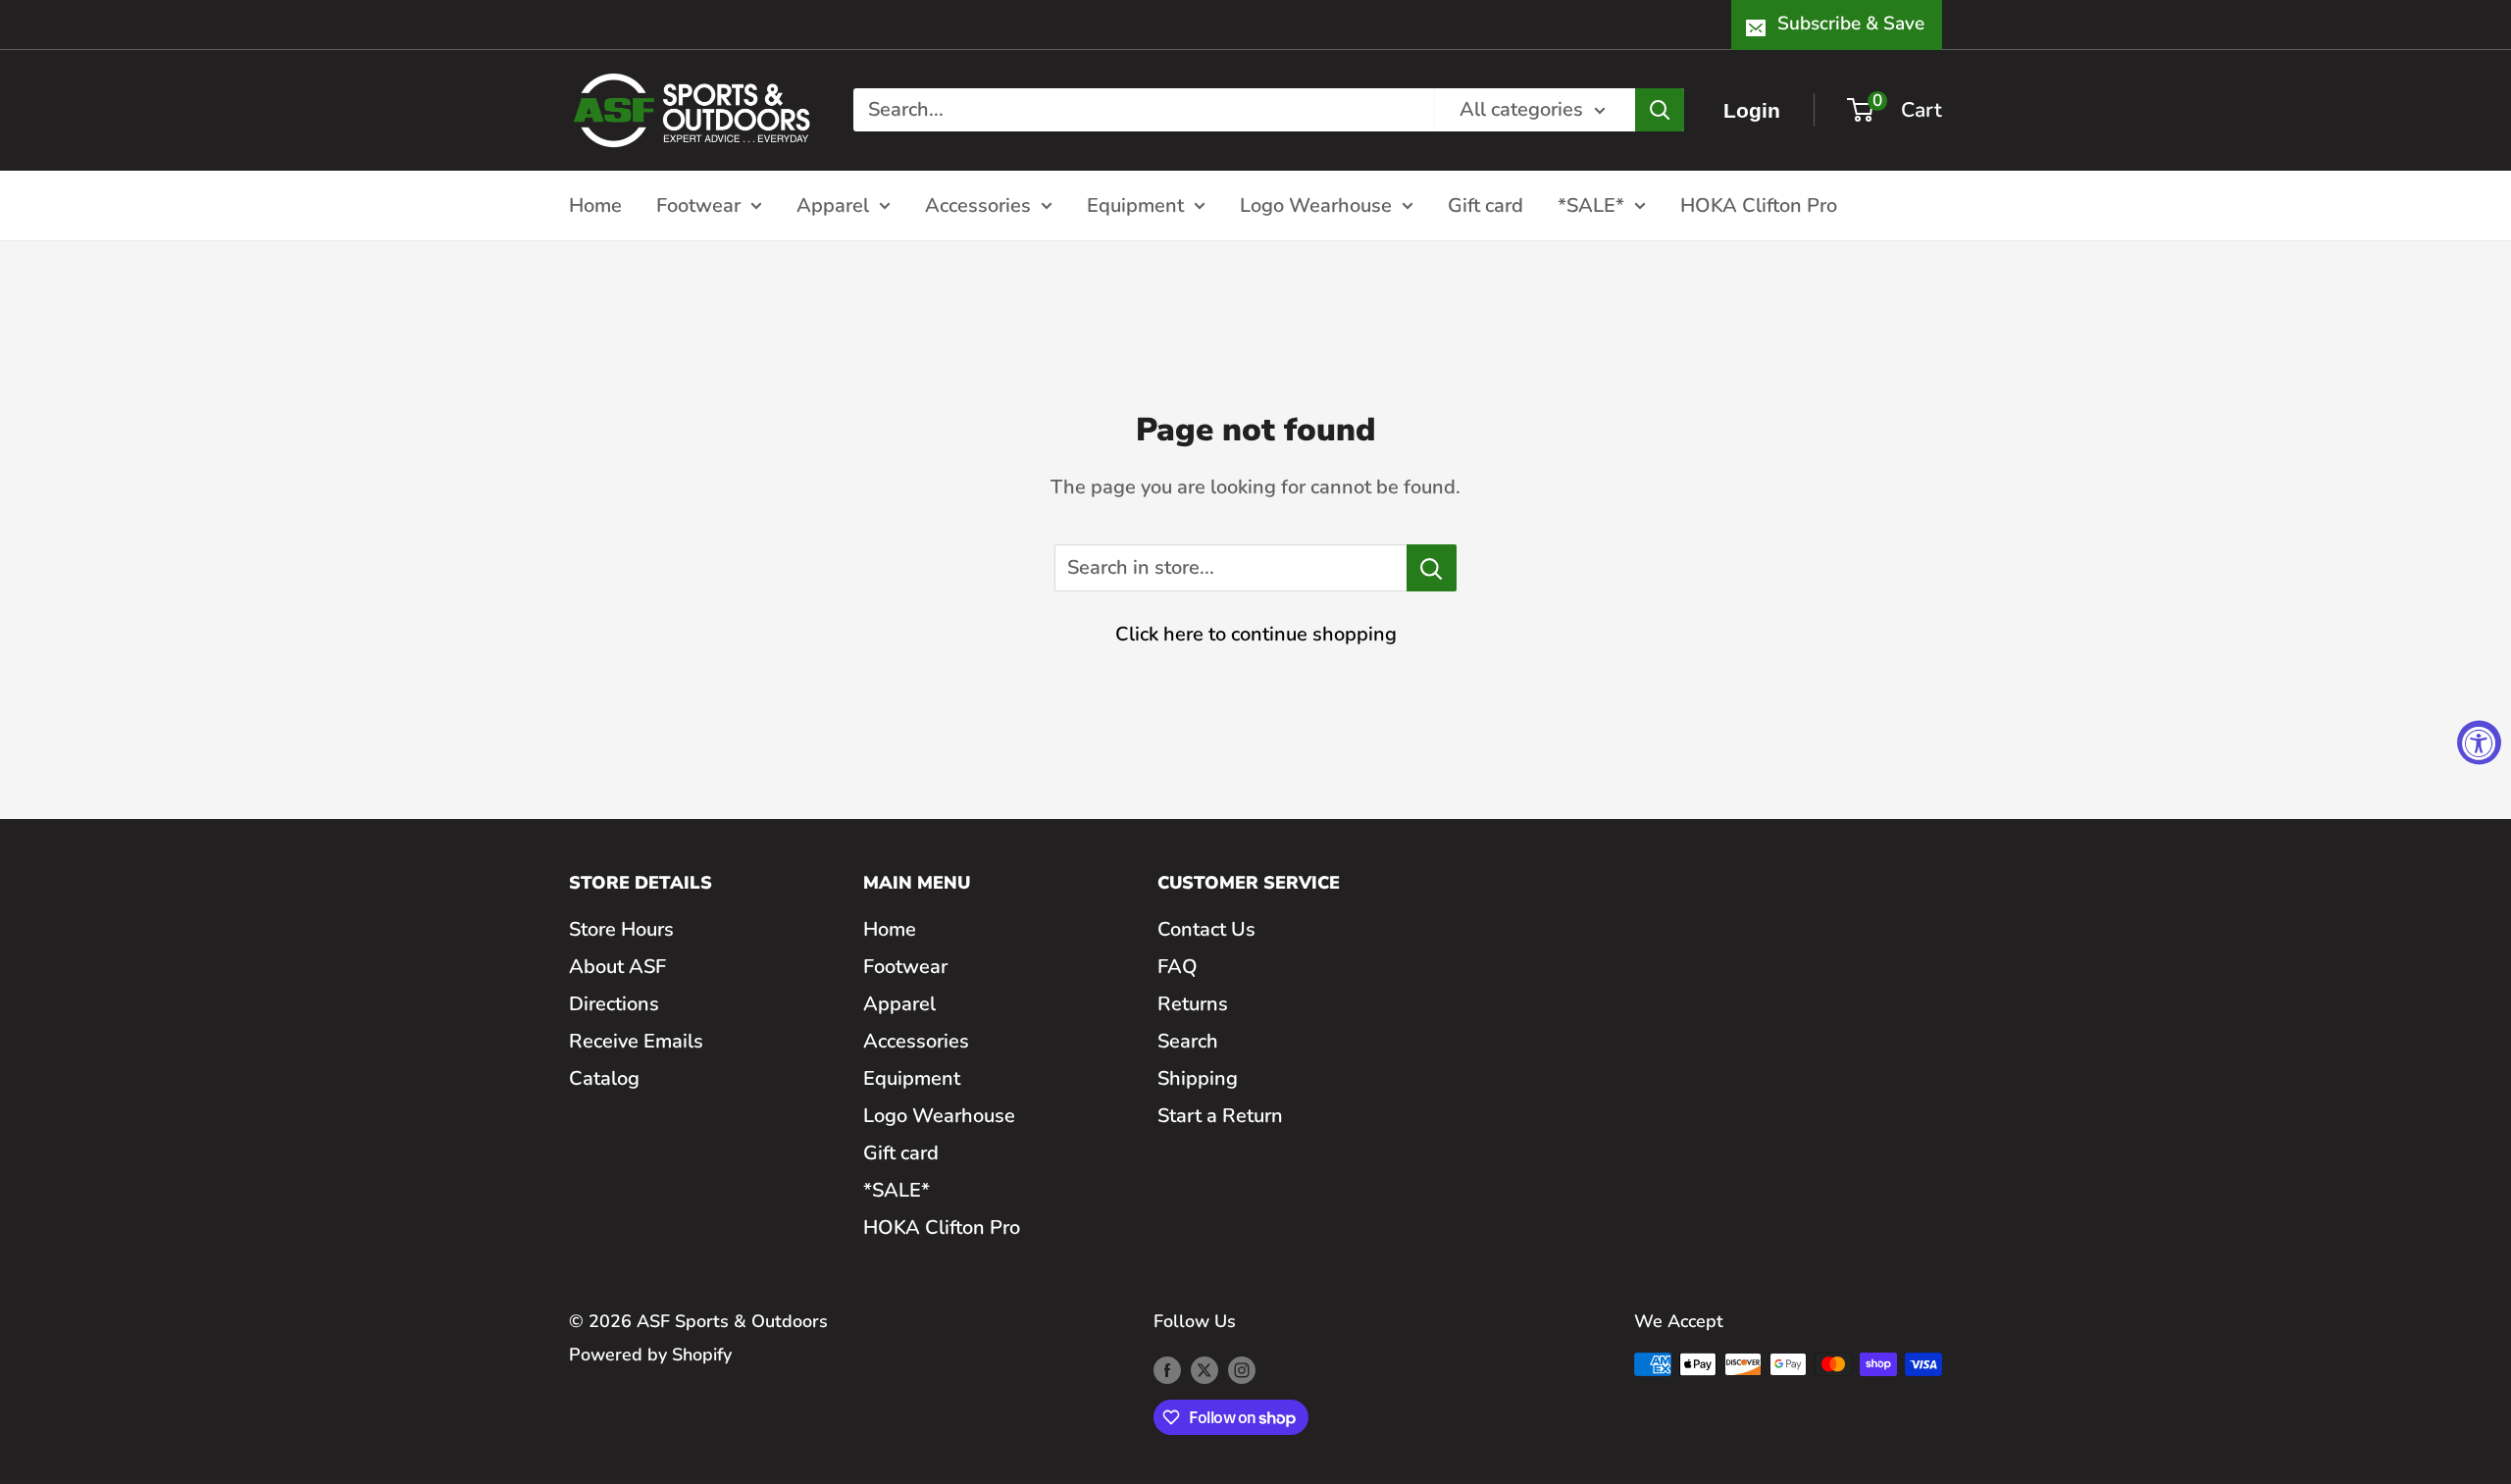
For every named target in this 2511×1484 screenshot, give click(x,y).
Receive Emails (636, 1041)
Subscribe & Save (1851, 24)
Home (595, 205)
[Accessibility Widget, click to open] (2479, 742)
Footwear (698, 205)
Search (1188, 1041)
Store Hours (621, 929)
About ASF (617, 967)
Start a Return (1220, 1116)
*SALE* (1591, 205)
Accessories (978, 205)
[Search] (1660, 110)
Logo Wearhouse (1316, 205)
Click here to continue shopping (1256, 634)
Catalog (604, 1078)
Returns (1193, 1004)
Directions (614, 1004)
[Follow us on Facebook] (1167, 1369)
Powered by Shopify (650, 1355)
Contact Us (1206, 929)
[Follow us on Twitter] (1204, 1369)
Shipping (1198, 1078)
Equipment (1135, 205)
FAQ (1178, 967)
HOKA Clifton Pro (1759, 205)
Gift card (1486, 205)
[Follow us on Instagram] (1242, 1369)
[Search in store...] (1432, 568)
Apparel (833, 205)
